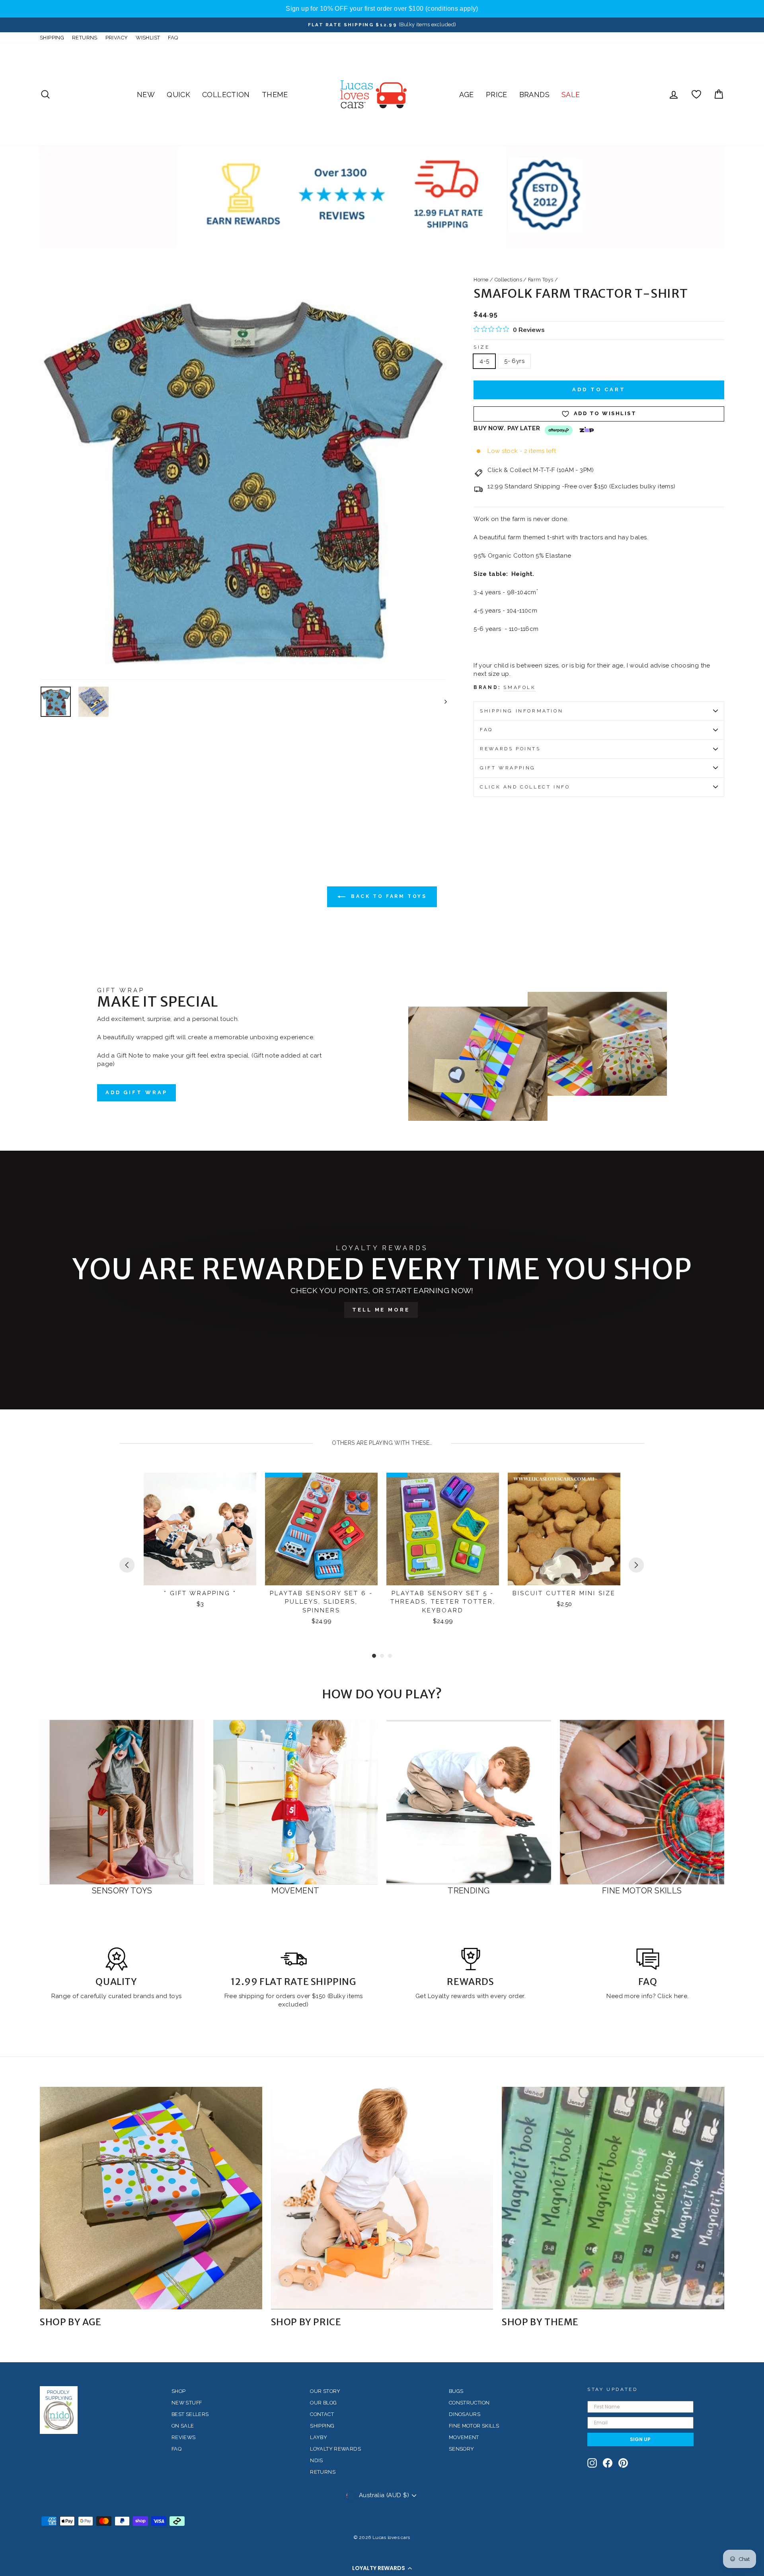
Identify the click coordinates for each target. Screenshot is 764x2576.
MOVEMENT (464, 2437)
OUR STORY (325, 2391)
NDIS (317, 2460)
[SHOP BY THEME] (613, 2198)
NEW (146, 95)
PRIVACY (117, 38)
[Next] (636, 1565)
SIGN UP (640, 2439)
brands (145, 1996)
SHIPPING (52, 38)
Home (481, 280)
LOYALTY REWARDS (335, 2449)
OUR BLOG (323, 2403)
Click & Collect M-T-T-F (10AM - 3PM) (541, 470)
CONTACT (322, 2414)
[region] (382, 9)
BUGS (456, 2391)
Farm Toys (541, 280)
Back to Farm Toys (388, 896)
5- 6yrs (514, 361)
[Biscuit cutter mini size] (564, 1529)
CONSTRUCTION (469, 2403)
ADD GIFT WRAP (136, 1092)
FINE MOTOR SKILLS (474, 2426)
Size (481, 347)
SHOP (179, 2391)
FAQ (173, 38)
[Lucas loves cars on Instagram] (592, 2463)
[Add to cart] (245, 1486)
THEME (275, 95)
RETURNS (85, 38)
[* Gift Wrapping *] (200, 1529)
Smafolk (519, 687)
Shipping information (521, 711)
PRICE (497, 95)
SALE (571, 95)
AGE (467, 95)
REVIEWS (184, 2437)
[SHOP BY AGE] (151, 2198)
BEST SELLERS (190, 2414)
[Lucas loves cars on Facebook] (608, 2463)
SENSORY (462, 2449)
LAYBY (319, 2437)
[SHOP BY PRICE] (382, 2198)
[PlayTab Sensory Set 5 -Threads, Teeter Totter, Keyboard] (443, 1529)
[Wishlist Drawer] (696, 95)
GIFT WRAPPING (508, 768)
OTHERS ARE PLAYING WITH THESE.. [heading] (382, 1443)
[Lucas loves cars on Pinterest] (623, 2463)
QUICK (178, 95)
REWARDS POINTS (510, 749)
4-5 (484, 361)
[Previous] (127, 1565)
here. (680, 1996)
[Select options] (609, 1486)
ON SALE (183, 2426)
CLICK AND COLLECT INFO (525, 787)
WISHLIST (148, 38)
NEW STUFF (187, 2403)
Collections (508, 280)
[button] (382, 2568)
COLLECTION (226, 95)
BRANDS (534, 95)
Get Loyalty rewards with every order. (471, 1996)
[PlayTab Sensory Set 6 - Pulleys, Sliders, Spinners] (321, 1529)
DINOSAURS (465, 2414)
